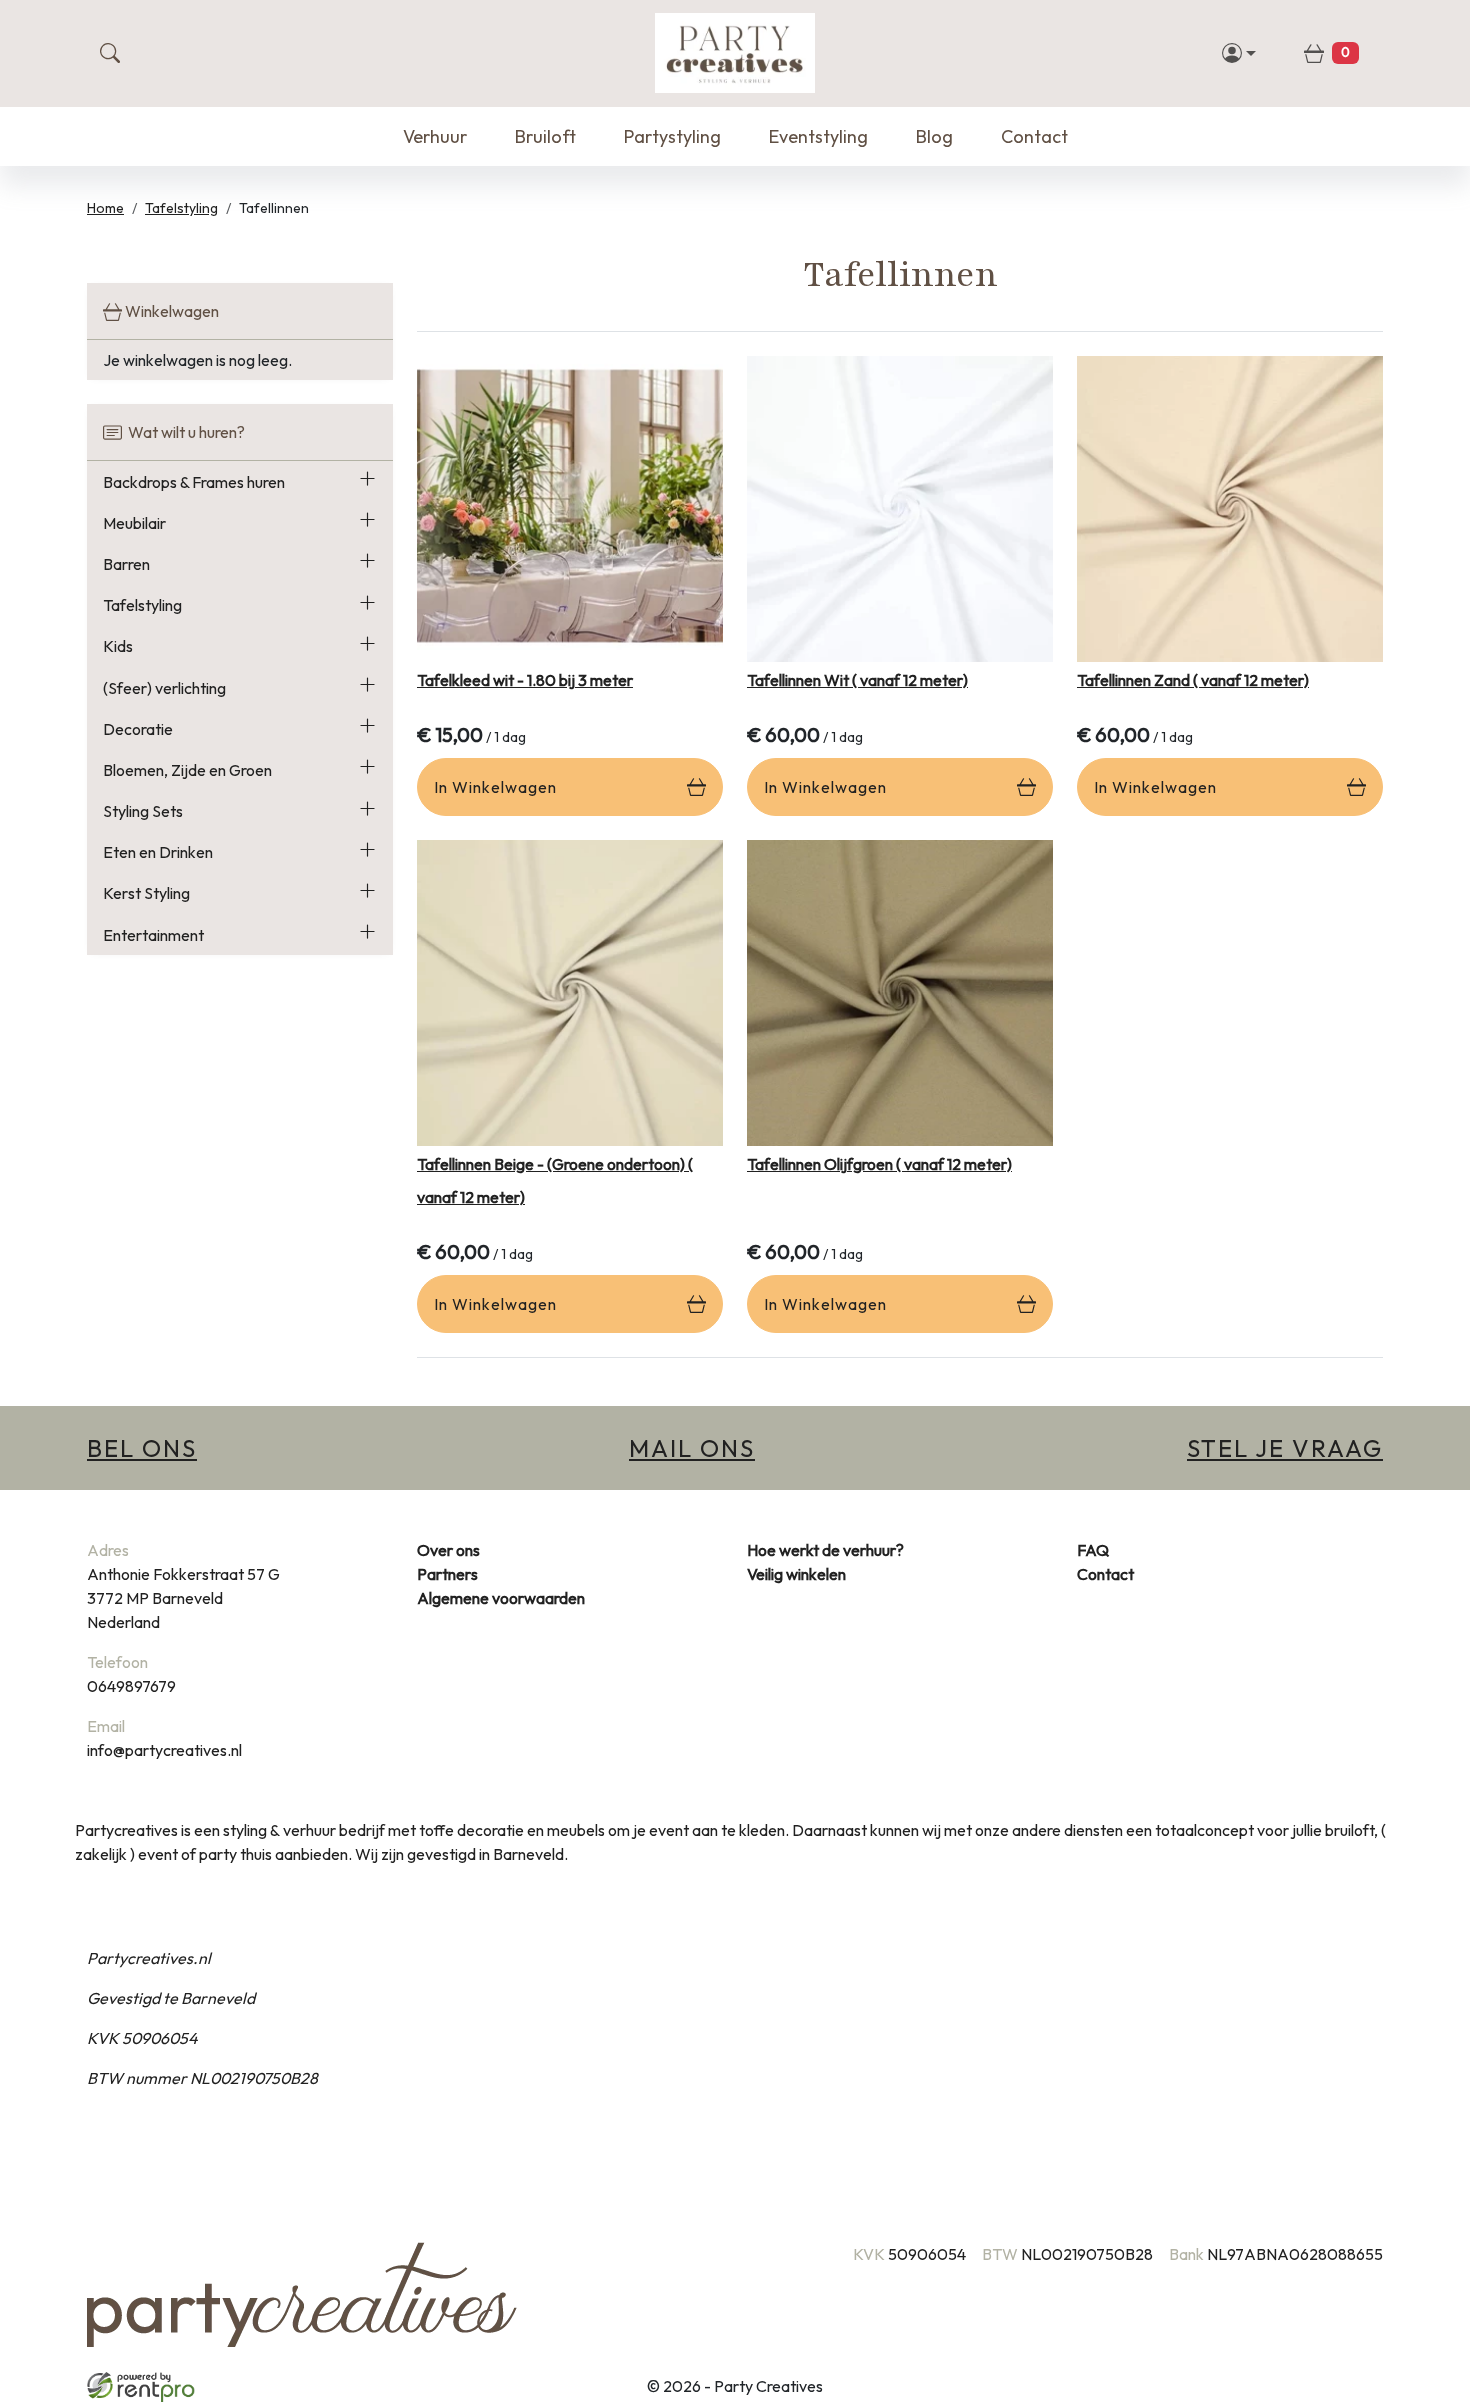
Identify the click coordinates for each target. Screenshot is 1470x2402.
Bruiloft (545, 136)
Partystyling (672, 136)
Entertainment (153, 935)
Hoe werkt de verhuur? (825, 1550)
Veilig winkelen (796, 1574)
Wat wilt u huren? (183, 432)
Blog (934, 136)
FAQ (1093, 1550)
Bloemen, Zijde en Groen (187, 770)
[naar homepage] (735, 53)
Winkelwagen (170, 311)
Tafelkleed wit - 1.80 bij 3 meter (525, 680)
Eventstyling (818, 136)
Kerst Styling (146, 893)
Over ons (448, 1550)
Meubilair (134, 523)
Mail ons (692, 1448)
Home (105, 208)
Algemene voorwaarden (501, 1598)
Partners (447, 1574)
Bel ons (142, 1448)
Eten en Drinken (158, 852)
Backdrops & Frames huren (194, 482)
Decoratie (138, 729)
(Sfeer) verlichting (164, 688)
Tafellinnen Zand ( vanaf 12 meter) (1193, 680)
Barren (126, 564)
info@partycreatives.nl (164, 1750)
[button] (367, 481)
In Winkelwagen (495, 787)
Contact (1034, 136)
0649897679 (131, 1686)
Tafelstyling (181, 208)
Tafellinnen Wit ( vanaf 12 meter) (857, 680)
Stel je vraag (1285, 1448)
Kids (118, 646)
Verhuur (435, 136)
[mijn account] (1239, 53)
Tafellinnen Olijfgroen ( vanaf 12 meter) (879, 1164)
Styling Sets (143, 811)
